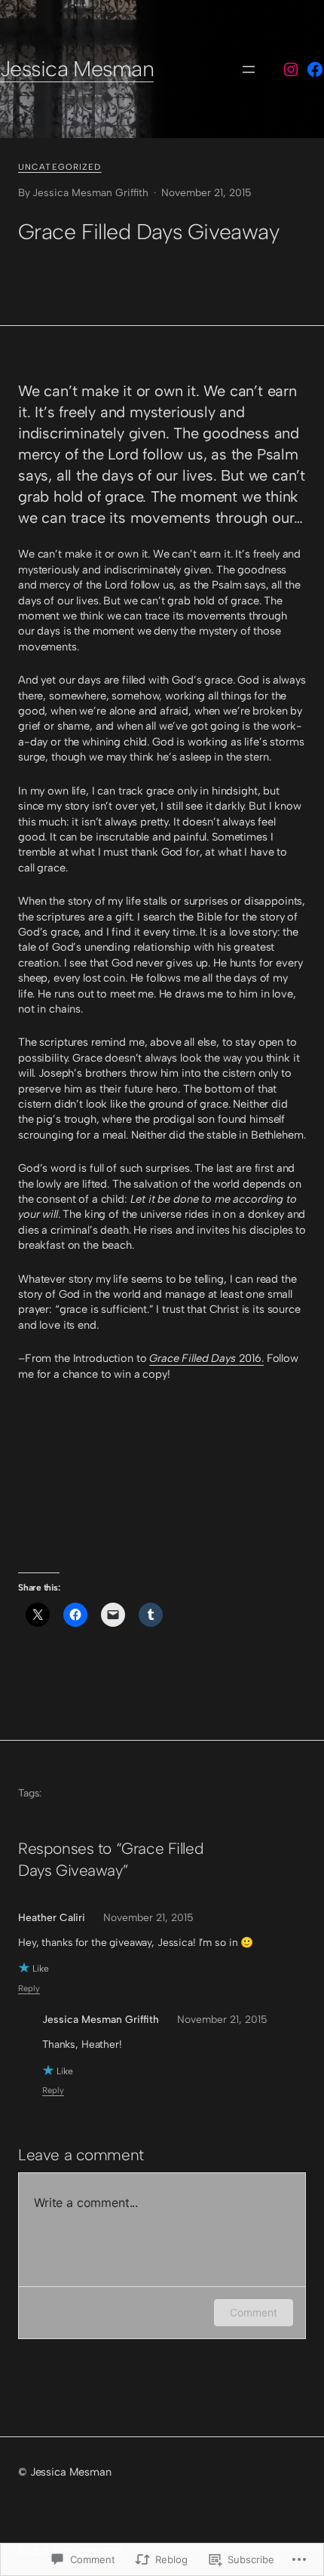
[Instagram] (291, 69)
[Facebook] (315, 69)
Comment (254, 2312)
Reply (29, 1988)
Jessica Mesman (77, 69)
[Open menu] (249, 69)
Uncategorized (60, 167)
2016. (206, 1358)
